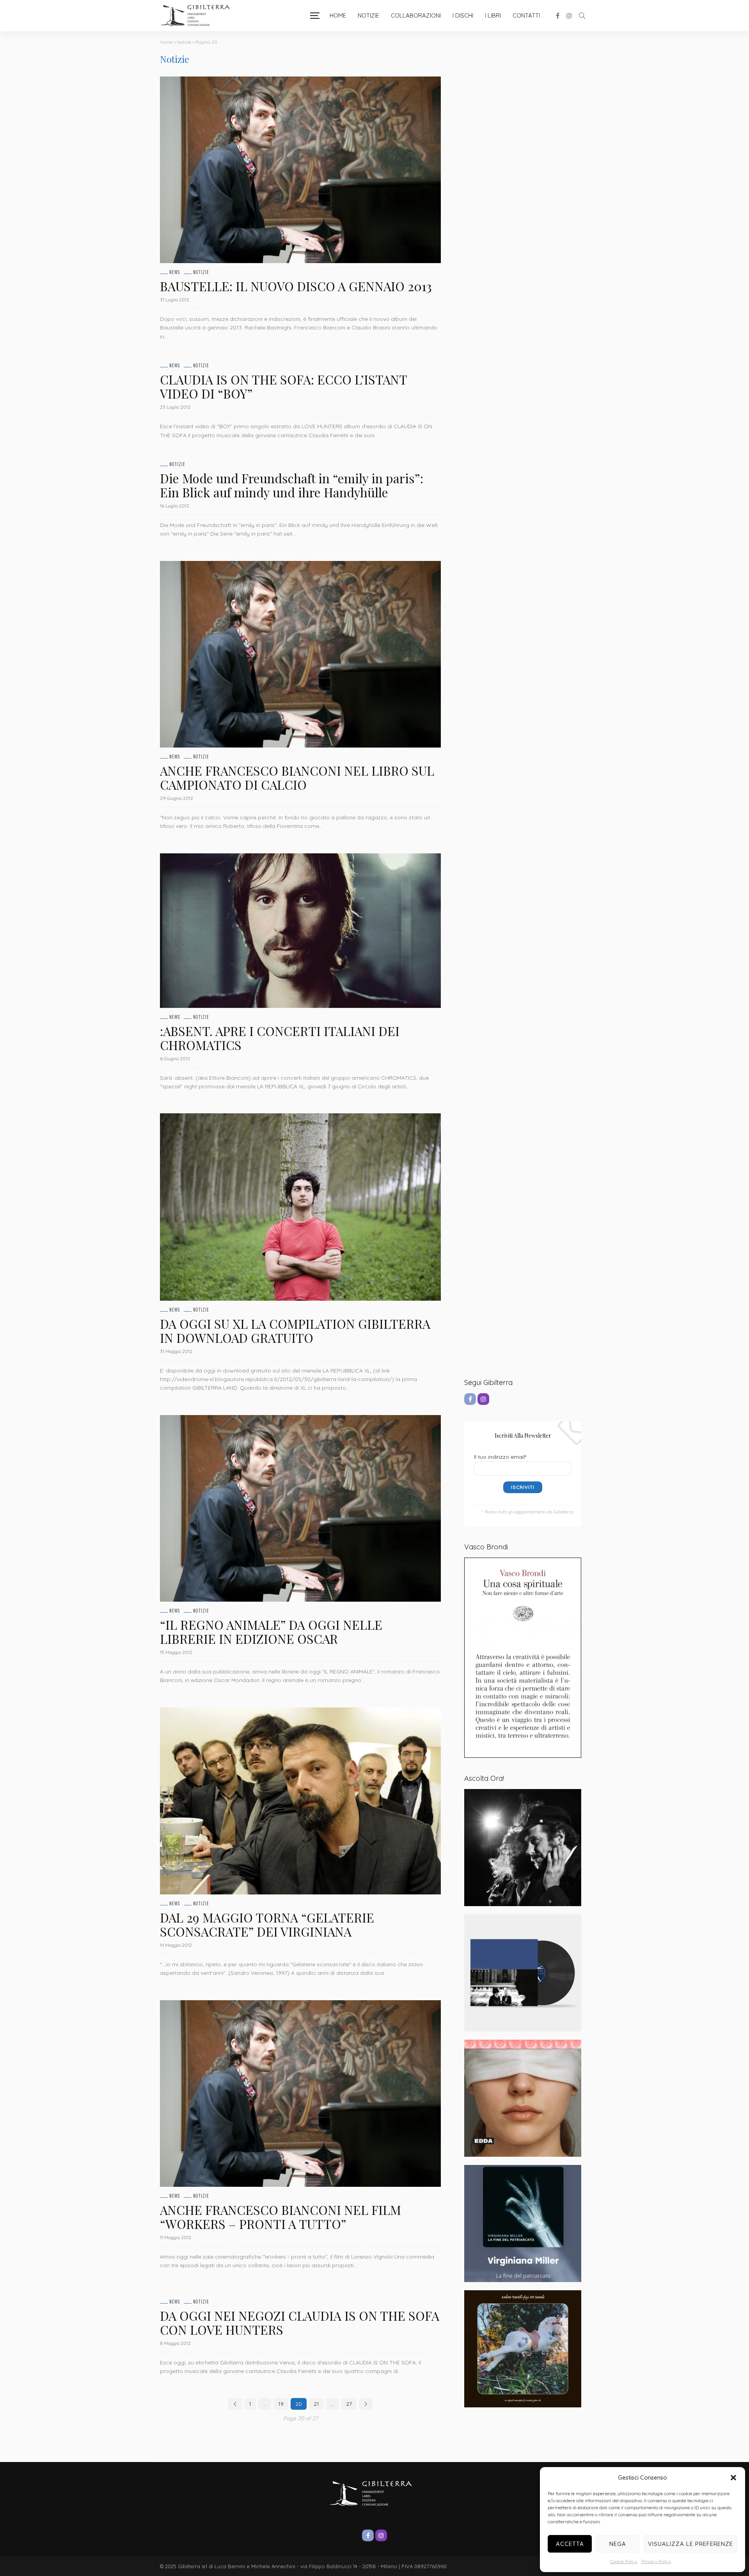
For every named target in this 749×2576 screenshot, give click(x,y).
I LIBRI (493, 15)
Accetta (570, 2544)
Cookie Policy (624, 2561)
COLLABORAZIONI (416, 15)
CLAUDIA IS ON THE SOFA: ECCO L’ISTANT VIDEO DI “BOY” (283, 386)
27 (349, 2404)
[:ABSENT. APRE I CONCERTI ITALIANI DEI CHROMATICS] (300, 931)
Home (338, 15)
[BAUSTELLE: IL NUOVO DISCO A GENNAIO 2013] (300, 170)
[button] (733, 2478)
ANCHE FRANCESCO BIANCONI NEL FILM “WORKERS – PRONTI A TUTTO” (280, 2217)
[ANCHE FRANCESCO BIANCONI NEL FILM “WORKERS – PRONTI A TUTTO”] (300, 2094)
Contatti (526, 15)
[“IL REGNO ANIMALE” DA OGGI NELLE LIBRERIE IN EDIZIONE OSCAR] (300, 1508)
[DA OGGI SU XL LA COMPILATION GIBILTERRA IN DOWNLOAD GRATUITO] (300, 1207)
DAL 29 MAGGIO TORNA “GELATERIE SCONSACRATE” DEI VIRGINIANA (267, 1924)
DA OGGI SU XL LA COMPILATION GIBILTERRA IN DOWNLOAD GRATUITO (295, 1331)
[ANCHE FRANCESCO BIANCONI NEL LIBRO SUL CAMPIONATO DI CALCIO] (300, 654)
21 (316, 2404)
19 (281, 2404)
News (175, 272)
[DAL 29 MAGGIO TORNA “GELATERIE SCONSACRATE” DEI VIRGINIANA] (300, 1801)
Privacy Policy (656, 2561)
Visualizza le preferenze (690, 2544)
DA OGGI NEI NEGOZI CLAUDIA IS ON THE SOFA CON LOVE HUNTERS (300, 2322)
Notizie (368, 15)
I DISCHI (463, 15)
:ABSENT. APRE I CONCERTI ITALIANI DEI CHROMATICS (280, 1038)
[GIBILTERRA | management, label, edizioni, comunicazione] (199, 16)
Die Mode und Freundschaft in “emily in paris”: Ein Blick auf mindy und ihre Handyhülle (292, 485)
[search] (582, 16)
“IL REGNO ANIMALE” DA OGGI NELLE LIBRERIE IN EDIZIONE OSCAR (271, 1632)
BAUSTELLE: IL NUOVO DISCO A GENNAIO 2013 (296, 286)
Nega (618, 2544)
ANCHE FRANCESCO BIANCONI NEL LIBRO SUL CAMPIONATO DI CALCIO (297, 777)
